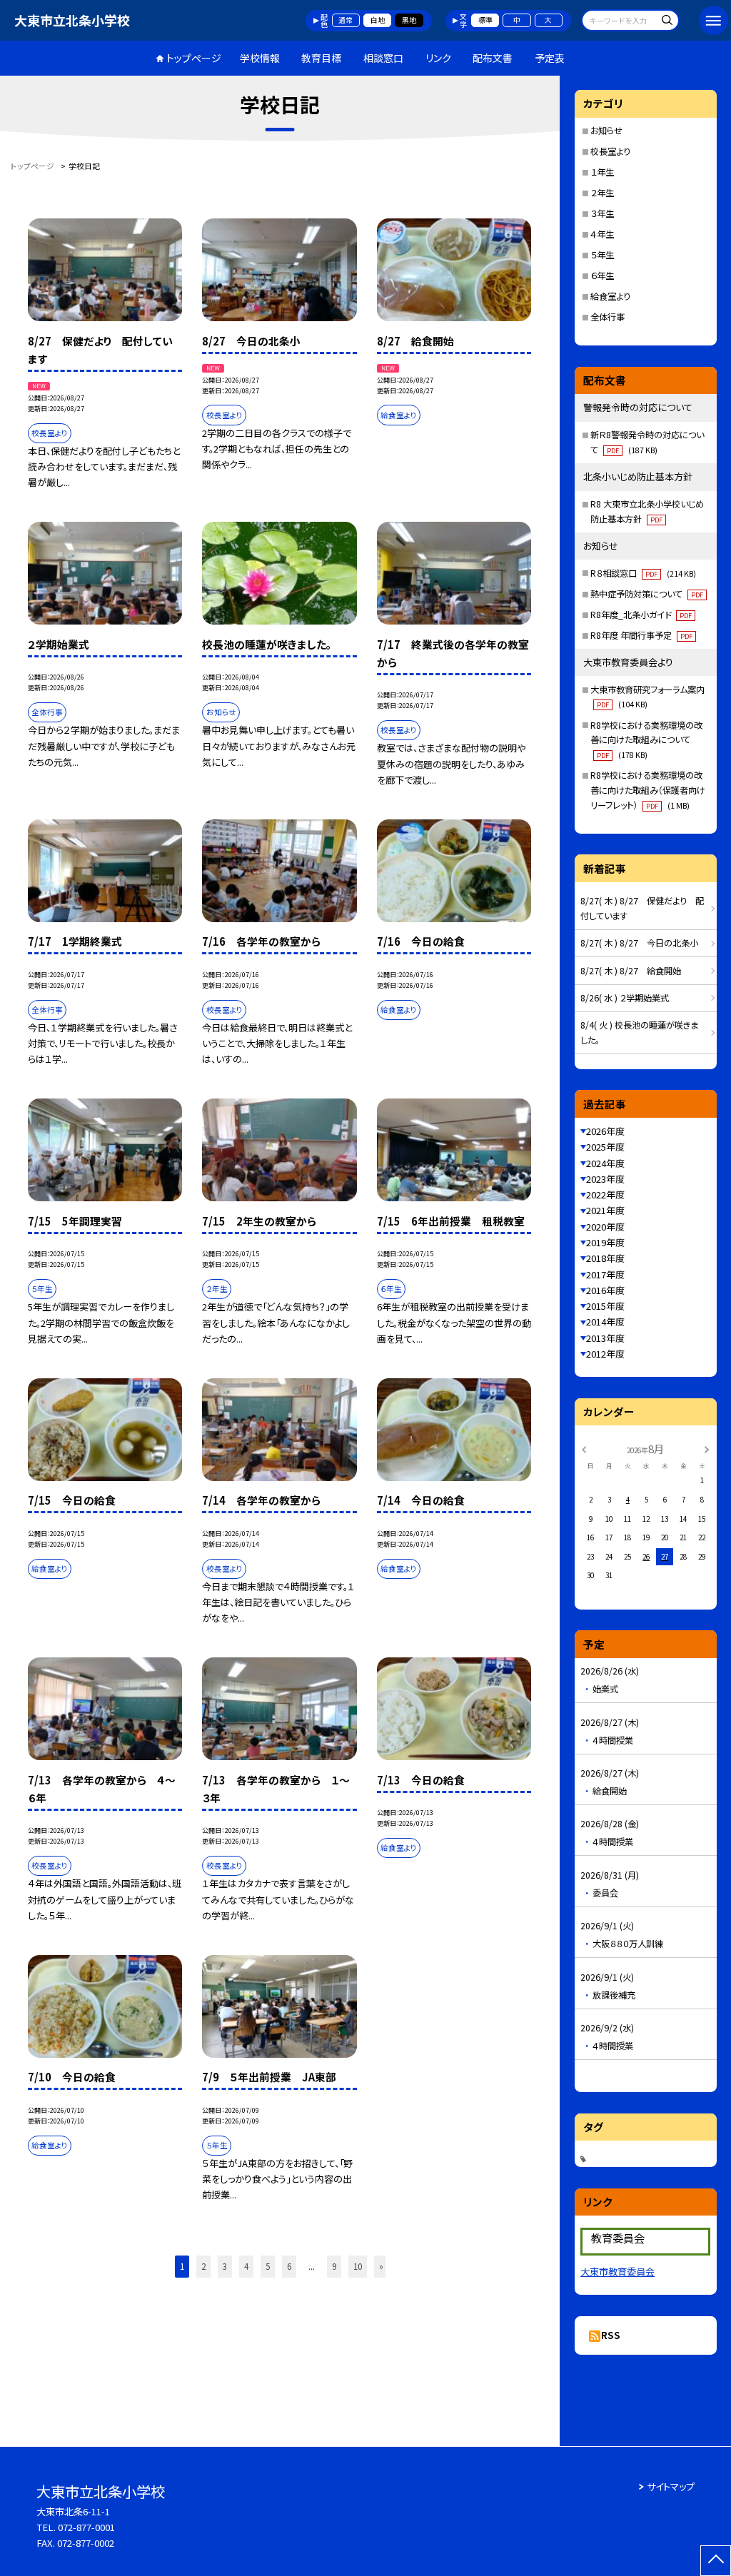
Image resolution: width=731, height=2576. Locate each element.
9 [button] (334, 2266)
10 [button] (358, 2266)
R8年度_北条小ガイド (641, 615)
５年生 (602, 255)
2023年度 (605, 1179)
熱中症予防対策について (647, 594)
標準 (485, 20)
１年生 (602, 172)
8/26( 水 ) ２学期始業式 (625, 998)
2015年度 (605, 1306)
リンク (438, 58)
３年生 (602, 213)
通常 (346, 20)
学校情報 (260, 58)
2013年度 (605, 1338)
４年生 (602, 234)
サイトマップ (671, 2486)
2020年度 (605, 1227)
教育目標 (321, 58)
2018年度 (605, 1258)
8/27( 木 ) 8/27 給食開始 (631, 971)
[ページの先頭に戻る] (716, 2561)
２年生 (602, 193)
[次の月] (707, 1449)
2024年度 (605, 1163)
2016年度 (605, 1290)
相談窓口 (383, 58)
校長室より (610, 151)
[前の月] (584, 1449)
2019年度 (605, 1242)
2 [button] (203, 2266)
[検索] (666, 22)
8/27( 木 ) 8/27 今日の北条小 (639, 943)
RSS (611, 2335)
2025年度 (605, 1147)
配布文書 (493, 58)
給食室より (610, 296)
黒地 (409, 20)
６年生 (602, 276)
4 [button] (246, 2266)
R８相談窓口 (643, 573)
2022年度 (605, 1194)
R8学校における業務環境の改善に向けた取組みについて (646, 740)
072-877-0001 (86, 2527)
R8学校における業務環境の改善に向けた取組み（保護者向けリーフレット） (648, 790)
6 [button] (289, 2266)
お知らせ (606, 131)
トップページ (194, 58)
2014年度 (605, 1322)
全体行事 (608, 317)
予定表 (550, 58)
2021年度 (605, 1210)
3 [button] (225, 2266)
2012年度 (605, 1354)
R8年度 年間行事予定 (641, 635)
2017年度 (605, 1274)
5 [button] (268, 2266)
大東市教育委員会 (617, 2272)
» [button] (381, 2266)
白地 (378, 20)
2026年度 (605, 1131)
